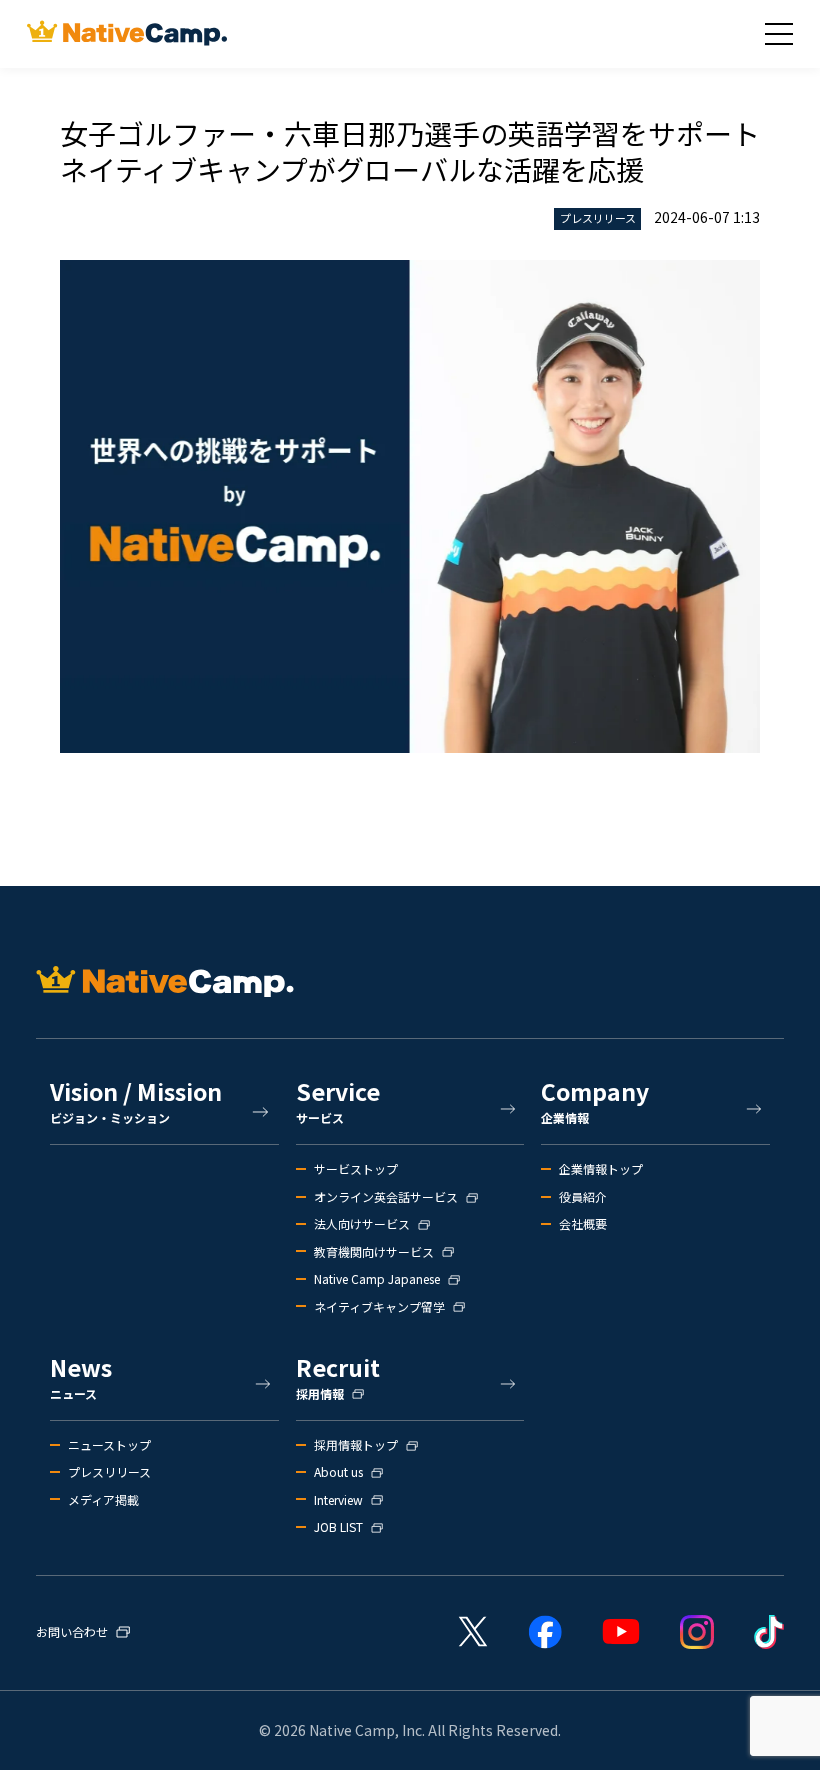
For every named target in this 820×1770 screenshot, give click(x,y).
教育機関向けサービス (374, 1252)
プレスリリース (109, 1472)
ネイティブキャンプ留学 (379, 1307)
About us (338, 1472)
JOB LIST (338, 1527)
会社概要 (583, 1224)
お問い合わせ (72, 1632)
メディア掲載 (103, 1500)
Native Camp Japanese (377, 1279)
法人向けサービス (362, 1224)
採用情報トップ (356, 1445)
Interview (338, 1500)
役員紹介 (583, 1197)
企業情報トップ (601, 1169)
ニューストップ (109, 1445)
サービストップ (356, 1169)
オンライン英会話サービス (386, 1197)
